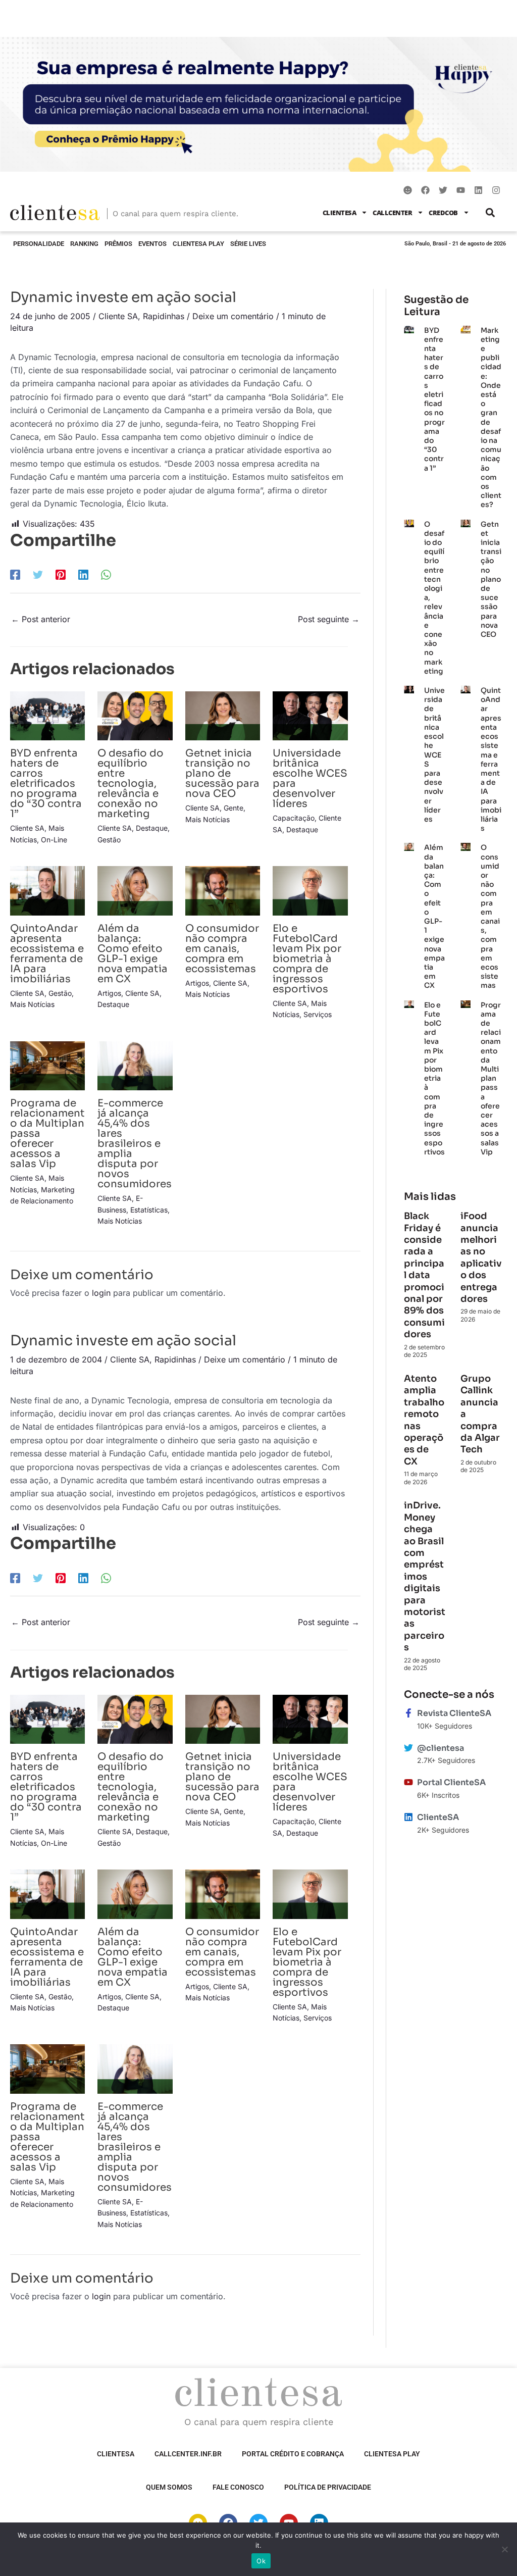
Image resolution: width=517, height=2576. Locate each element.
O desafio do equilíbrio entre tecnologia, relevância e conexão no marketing (131, 784)
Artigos (109, 993)
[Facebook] (15, 574)
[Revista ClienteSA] (408, 1713)
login (101, 1293)
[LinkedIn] (83, 574)
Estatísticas (149, 1210)
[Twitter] (38, 574)
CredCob (443, 213)
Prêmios (118, 244)
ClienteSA (340, 213)
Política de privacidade (328, 2487)
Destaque (152, 828)
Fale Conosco (238, 2487)
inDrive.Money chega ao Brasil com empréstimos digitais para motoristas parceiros (425, 1576)
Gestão (109, 840)
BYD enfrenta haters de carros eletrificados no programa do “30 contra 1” (46, 784)
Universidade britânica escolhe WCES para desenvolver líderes (310, 778)
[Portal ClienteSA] (408, 1782)
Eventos (152, 244)
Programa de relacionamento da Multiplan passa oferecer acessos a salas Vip (491, 1078)
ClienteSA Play (198, 244)
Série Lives (248, 244)
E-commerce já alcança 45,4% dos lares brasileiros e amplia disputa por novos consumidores (135, 1144)
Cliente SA (118, 316)
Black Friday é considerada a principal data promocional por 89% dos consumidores (424, 1275)
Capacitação (294, 818)
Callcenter (392, 213)
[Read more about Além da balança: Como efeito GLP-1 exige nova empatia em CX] (135, 890)
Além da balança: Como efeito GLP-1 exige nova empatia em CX (133, 954)
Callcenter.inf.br (188, 2454)
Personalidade (39, 244)
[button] (490, 212)
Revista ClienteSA (454, 1713)
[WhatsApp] (106, 574)
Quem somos (169, 2487)
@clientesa (441, 1748)
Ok (261, 2561)
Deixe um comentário (233, 316)
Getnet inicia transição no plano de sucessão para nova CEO (222, 773)
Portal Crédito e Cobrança (293, 2454)
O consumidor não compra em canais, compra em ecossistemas (222, 949)
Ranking (84, 244)
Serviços (318, 1014)
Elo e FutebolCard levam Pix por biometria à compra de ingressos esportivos (307, 959)
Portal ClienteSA (451, 1782)
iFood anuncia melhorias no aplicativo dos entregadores (481, 1257)
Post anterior (41, 619)
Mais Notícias (208, 819)
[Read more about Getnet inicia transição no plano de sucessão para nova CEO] (223, 715)
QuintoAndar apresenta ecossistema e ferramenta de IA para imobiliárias (47, 954)
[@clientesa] (408, 1748)
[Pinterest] (61, 574)
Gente (234, 808)
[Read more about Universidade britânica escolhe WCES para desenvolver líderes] (310, 715)
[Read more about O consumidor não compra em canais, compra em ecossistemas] (223, 890)
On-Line (54, 840)
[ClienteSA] (408, 1817)
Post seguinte (329, 619)
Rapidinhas (164, 316)
